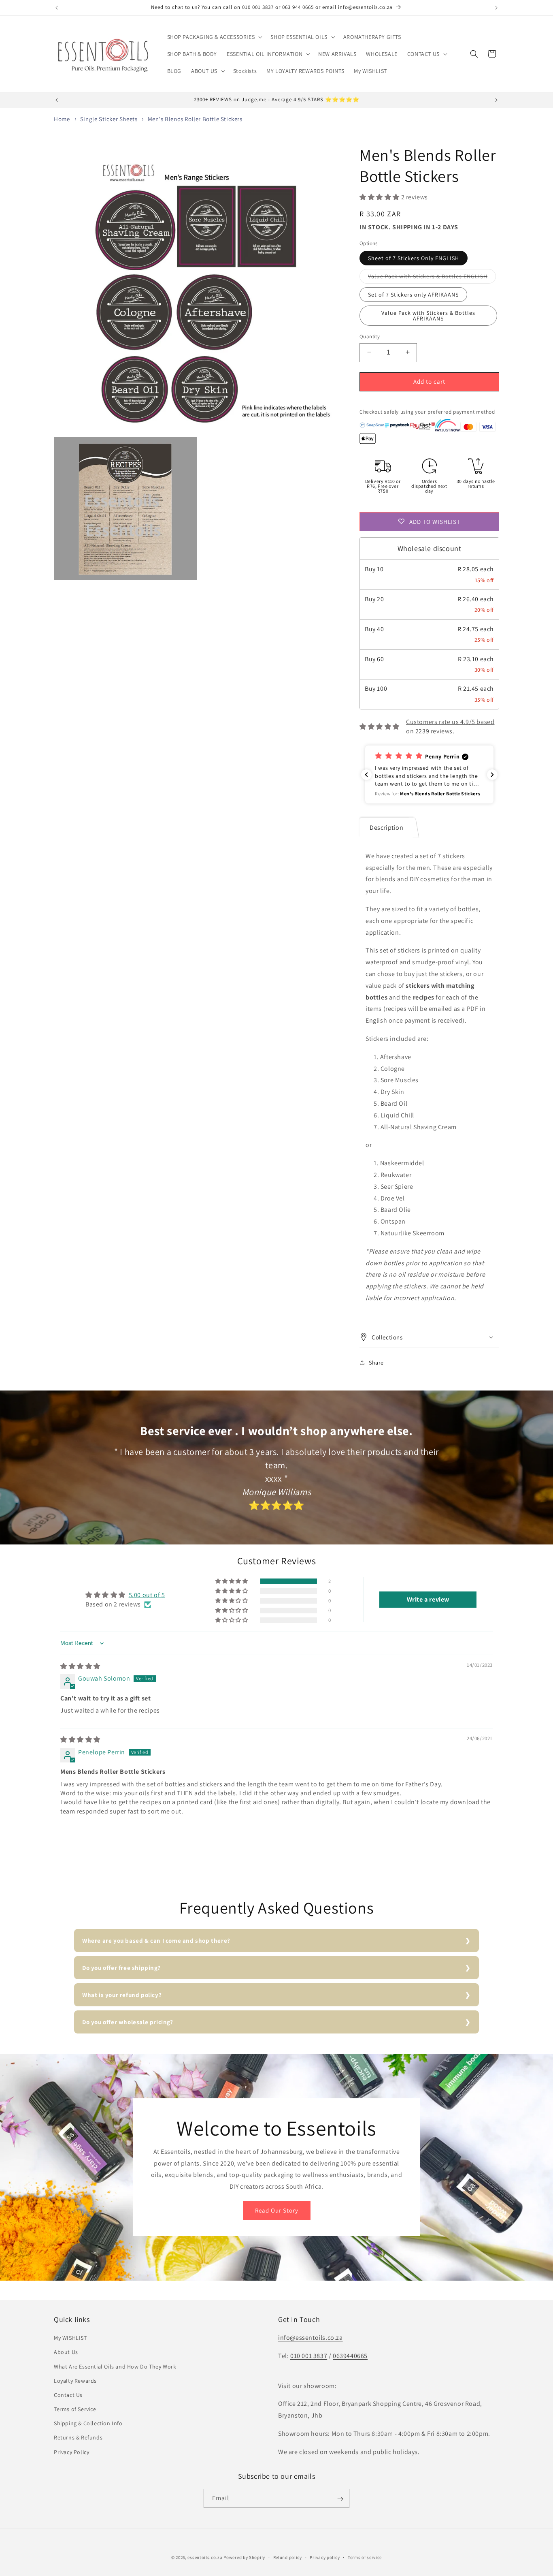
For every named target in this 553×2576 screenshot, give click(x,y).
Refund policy (288, 2557)
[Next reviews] (492, 775)
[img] (80, 1666)
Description (387, 827)
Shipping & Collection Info (88, 2424)
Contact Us (68, 2395)
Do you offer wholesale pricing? (128, 2022)
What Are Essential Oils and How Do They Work (115, 2367)
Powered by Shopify (244, 2557)
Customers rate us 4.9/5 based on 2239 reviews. (450, 726)
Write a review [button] (428, 1600)
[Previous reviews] (366, 775)
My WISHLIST (70, 2338)
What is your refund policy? (122, 1995)
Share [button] (376, 1362)
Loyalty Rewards (75, 2381)
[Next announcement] (496, 8)
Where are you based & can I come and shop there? (156, 1941)
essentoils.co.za (205, 2557)
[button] (214, 37)
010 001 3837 (309, 2356)
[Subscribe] (340, 2499)
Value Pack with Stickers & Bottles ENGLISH (432, 278)
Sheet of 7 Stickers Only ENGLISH (414, 258)
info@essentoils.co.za (311, 2338)
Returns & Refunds (78, 2438)
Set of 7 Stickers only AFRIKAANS (413, 294)
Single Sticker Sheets (109, 119)
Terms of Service (75, 2409)
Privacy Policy (71, 2452)
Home (62, 119)
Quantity (370, 336)
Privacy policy (325, 2557)
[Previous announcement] (57, 8)
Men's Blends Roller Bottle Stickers (195, 119)
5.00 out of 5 (147, 1595)
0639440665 (350, 2356)
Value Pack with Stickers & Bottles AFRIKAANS (428, 315)
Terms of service (365, 2557)
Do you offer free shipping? (121, 1968)
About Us (66, 2352)
